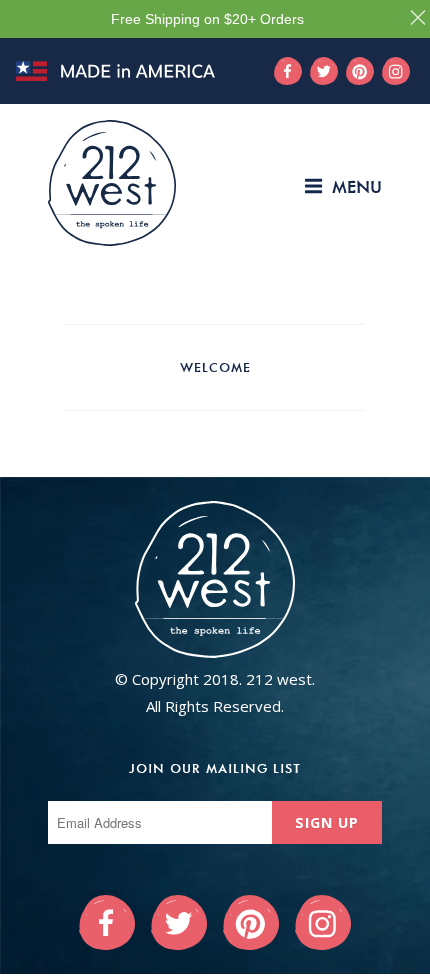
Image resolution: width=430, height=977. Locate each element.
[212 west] (112, 183)
